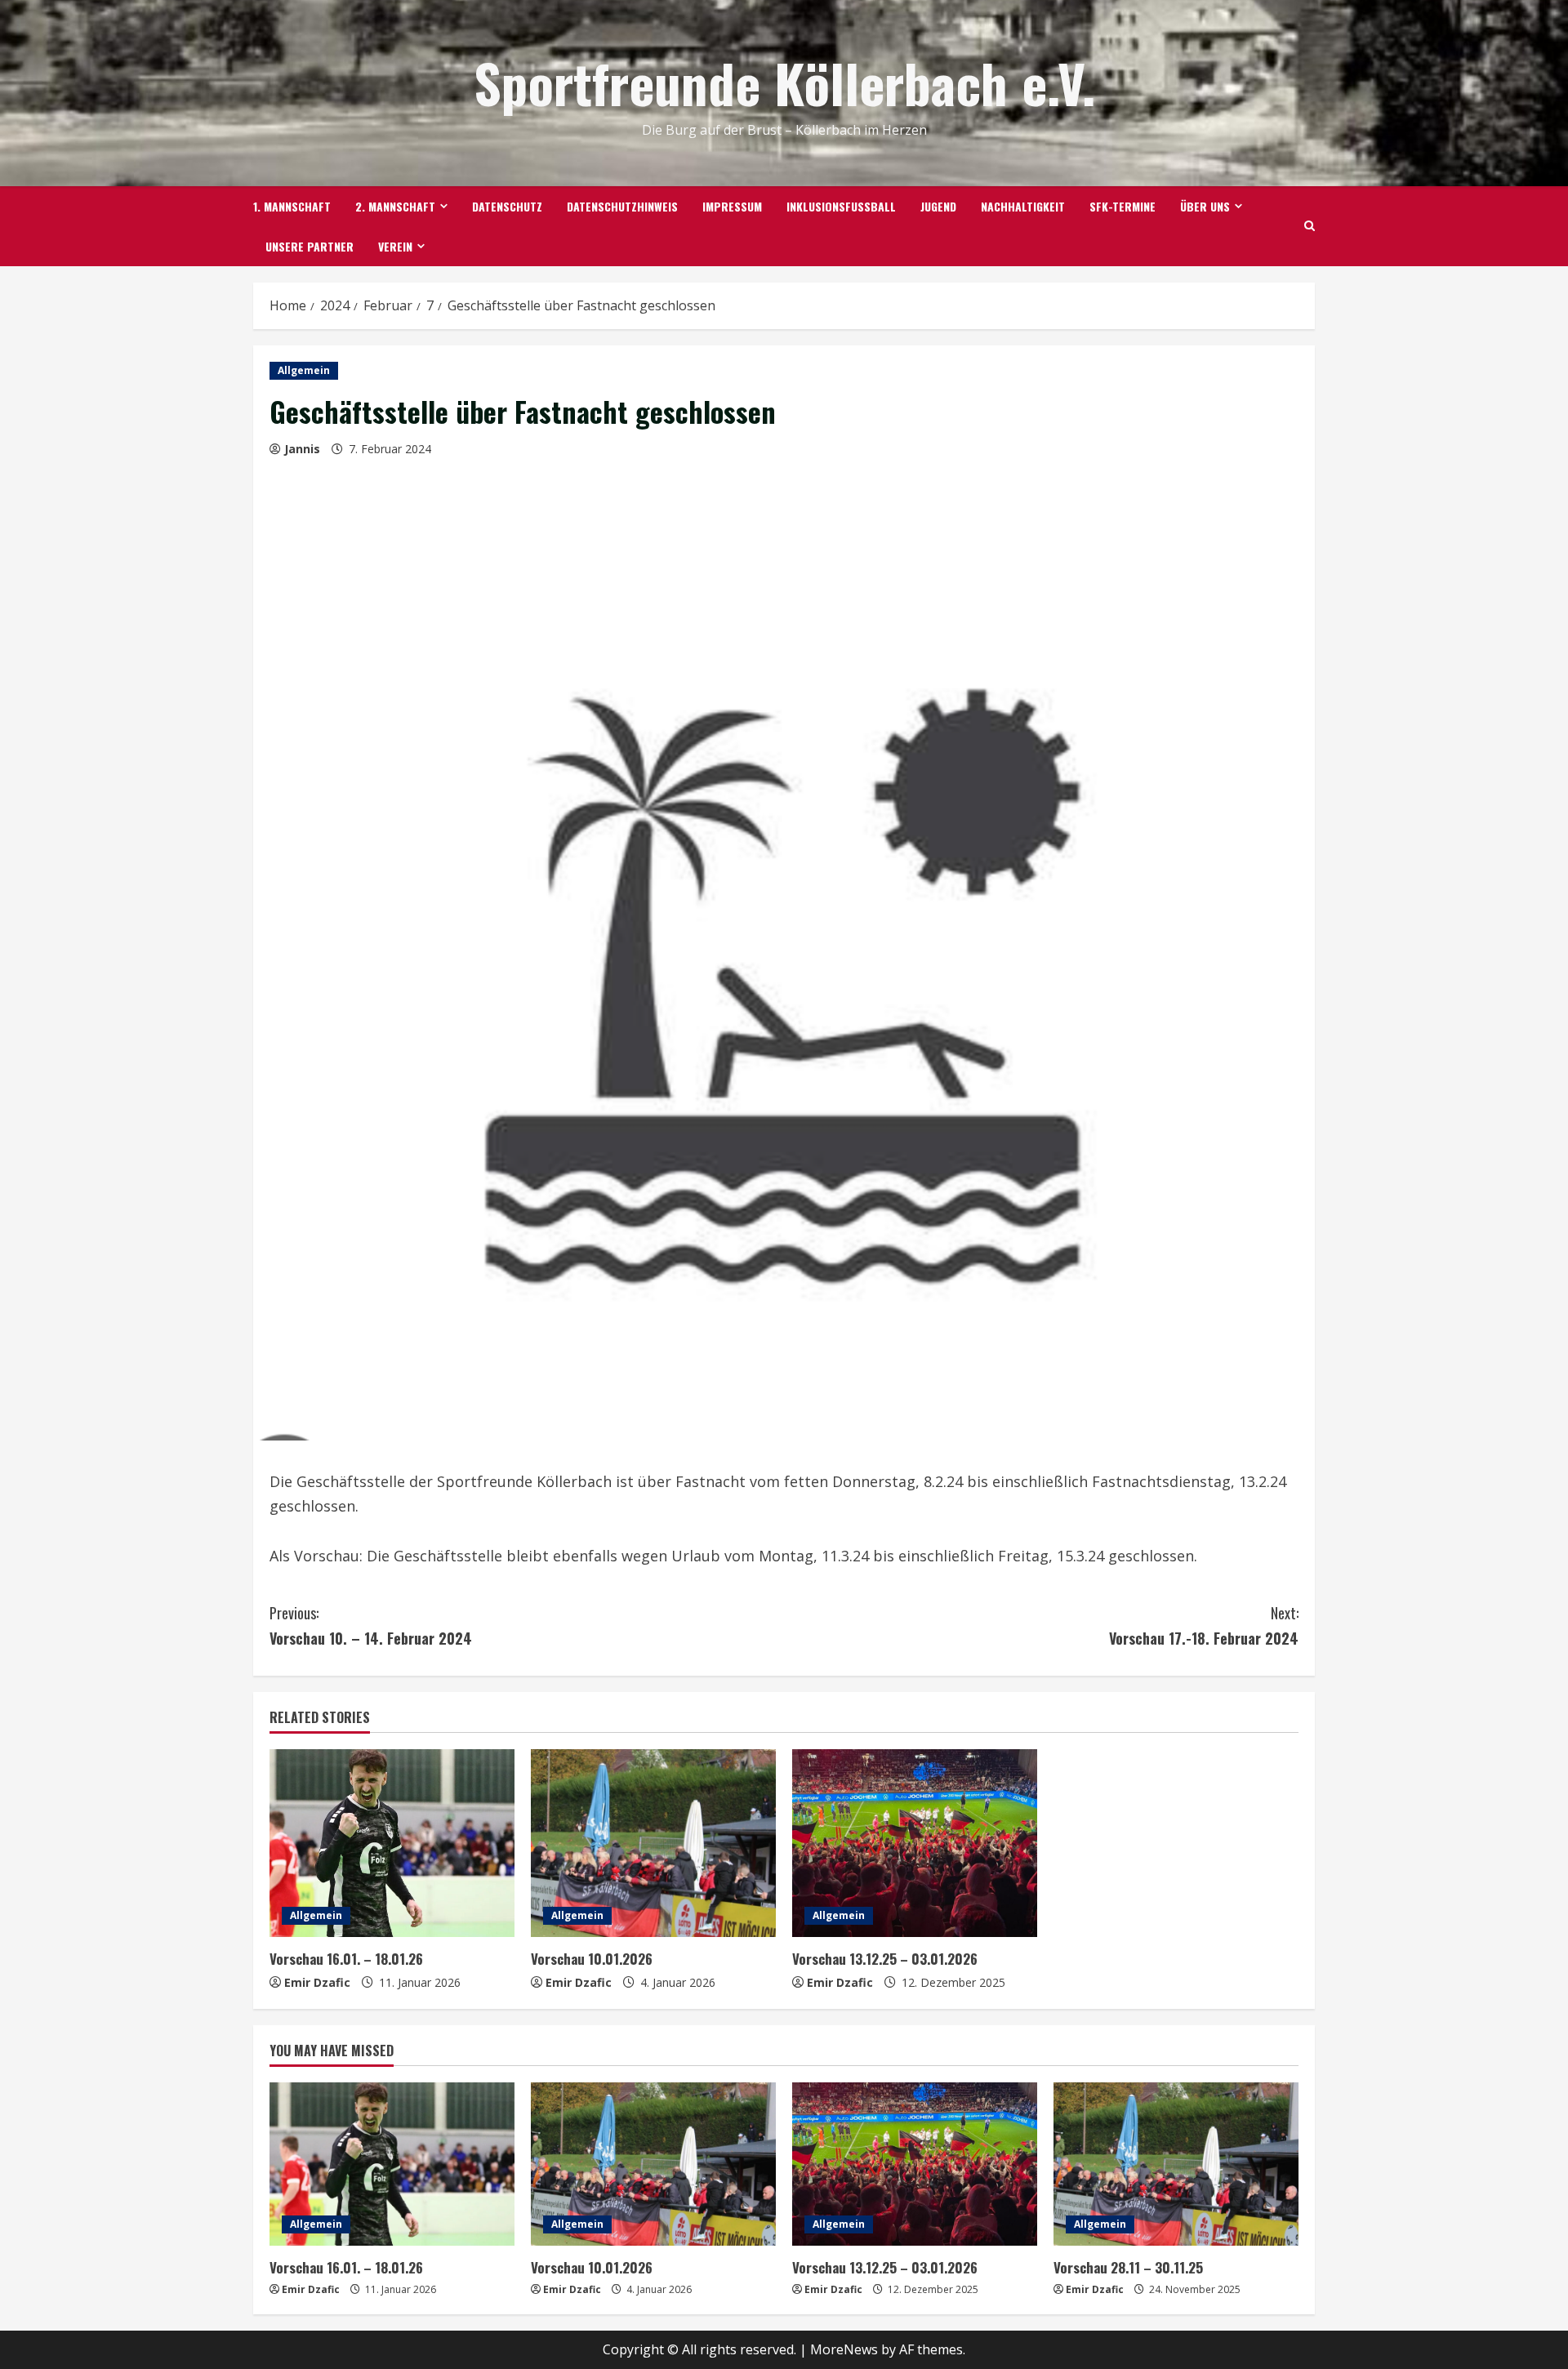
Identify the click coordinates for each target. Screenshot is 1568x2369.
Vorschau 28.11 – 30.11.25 (1128, 2267)
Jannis (302, 449)
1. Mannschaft (292, 206)
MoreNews (844, 2349)
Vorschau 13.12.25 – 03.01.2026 (885, 1959)
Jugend (938, 206)
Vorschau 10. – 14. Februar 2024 (371, 1625)
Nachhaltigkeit (1023, 206)
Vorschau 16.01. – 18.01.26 (346, 1959)
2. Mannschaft (395, 206)
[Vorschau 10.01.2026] (653, 1843)
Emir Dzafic (317, 1982)
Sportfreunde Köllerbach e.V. (784, 82)
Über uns (1205, 206)
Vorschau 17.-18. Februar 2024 (1204, 1625)
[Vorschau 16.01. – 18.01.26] (392, 1843)
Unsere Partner (310, 246)
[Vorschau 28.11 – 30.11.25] (1176, 2164)
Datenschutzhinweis (622, 206)
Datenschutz (507, 206)
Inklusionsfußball (841, 206)
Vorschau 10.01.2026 (592, 1959)
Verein (395, 246)
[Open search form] (1310, 226)
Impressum (732, 206)
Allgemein (304, 370)
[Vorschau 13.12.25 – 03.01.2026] (915, 1843)
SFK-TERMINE (1123, 206)
